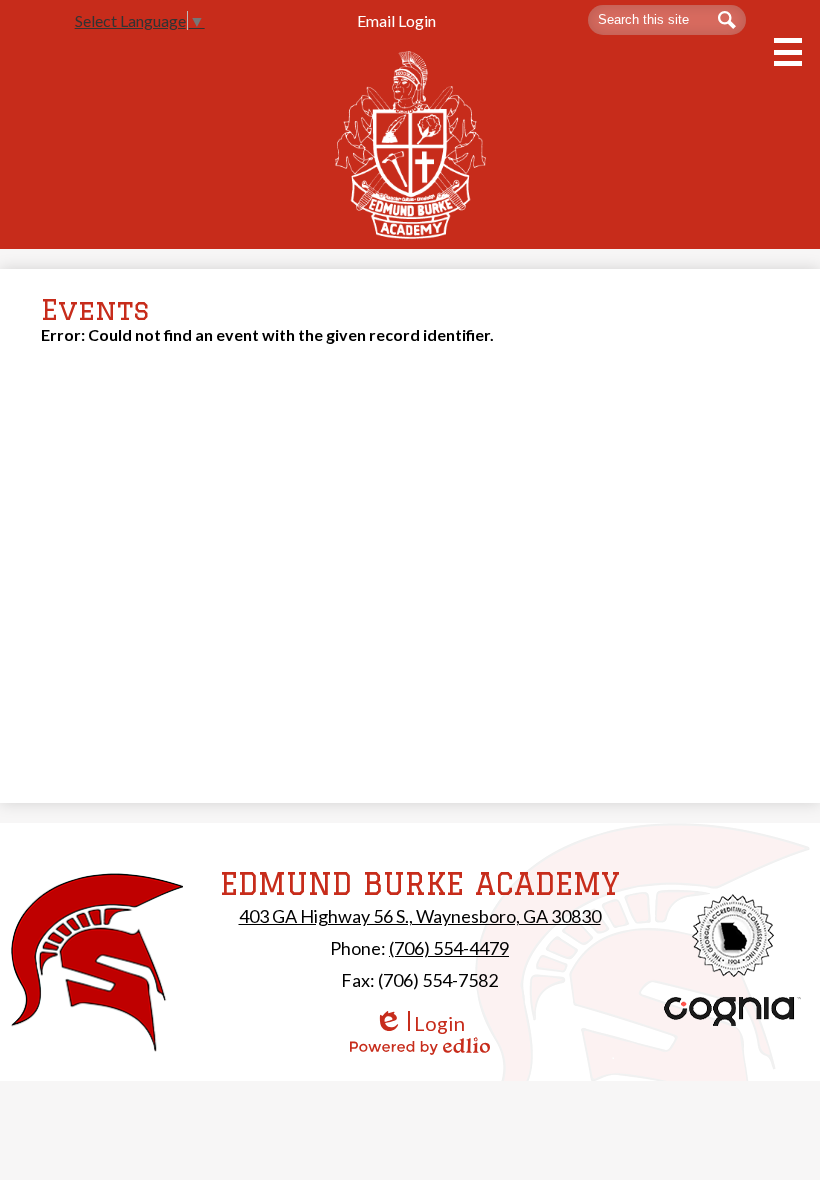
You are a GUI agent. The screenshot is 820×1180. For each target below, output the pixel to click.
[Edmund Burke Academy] (410, 144)
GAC (733, 935)
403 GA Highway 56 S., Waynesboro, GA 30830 (420, 916)
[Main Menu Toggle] (788, 52)
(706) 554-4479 (449, 948)
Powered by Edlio (420, 1046)
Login (419, 1023)
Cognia (733, 1011)
